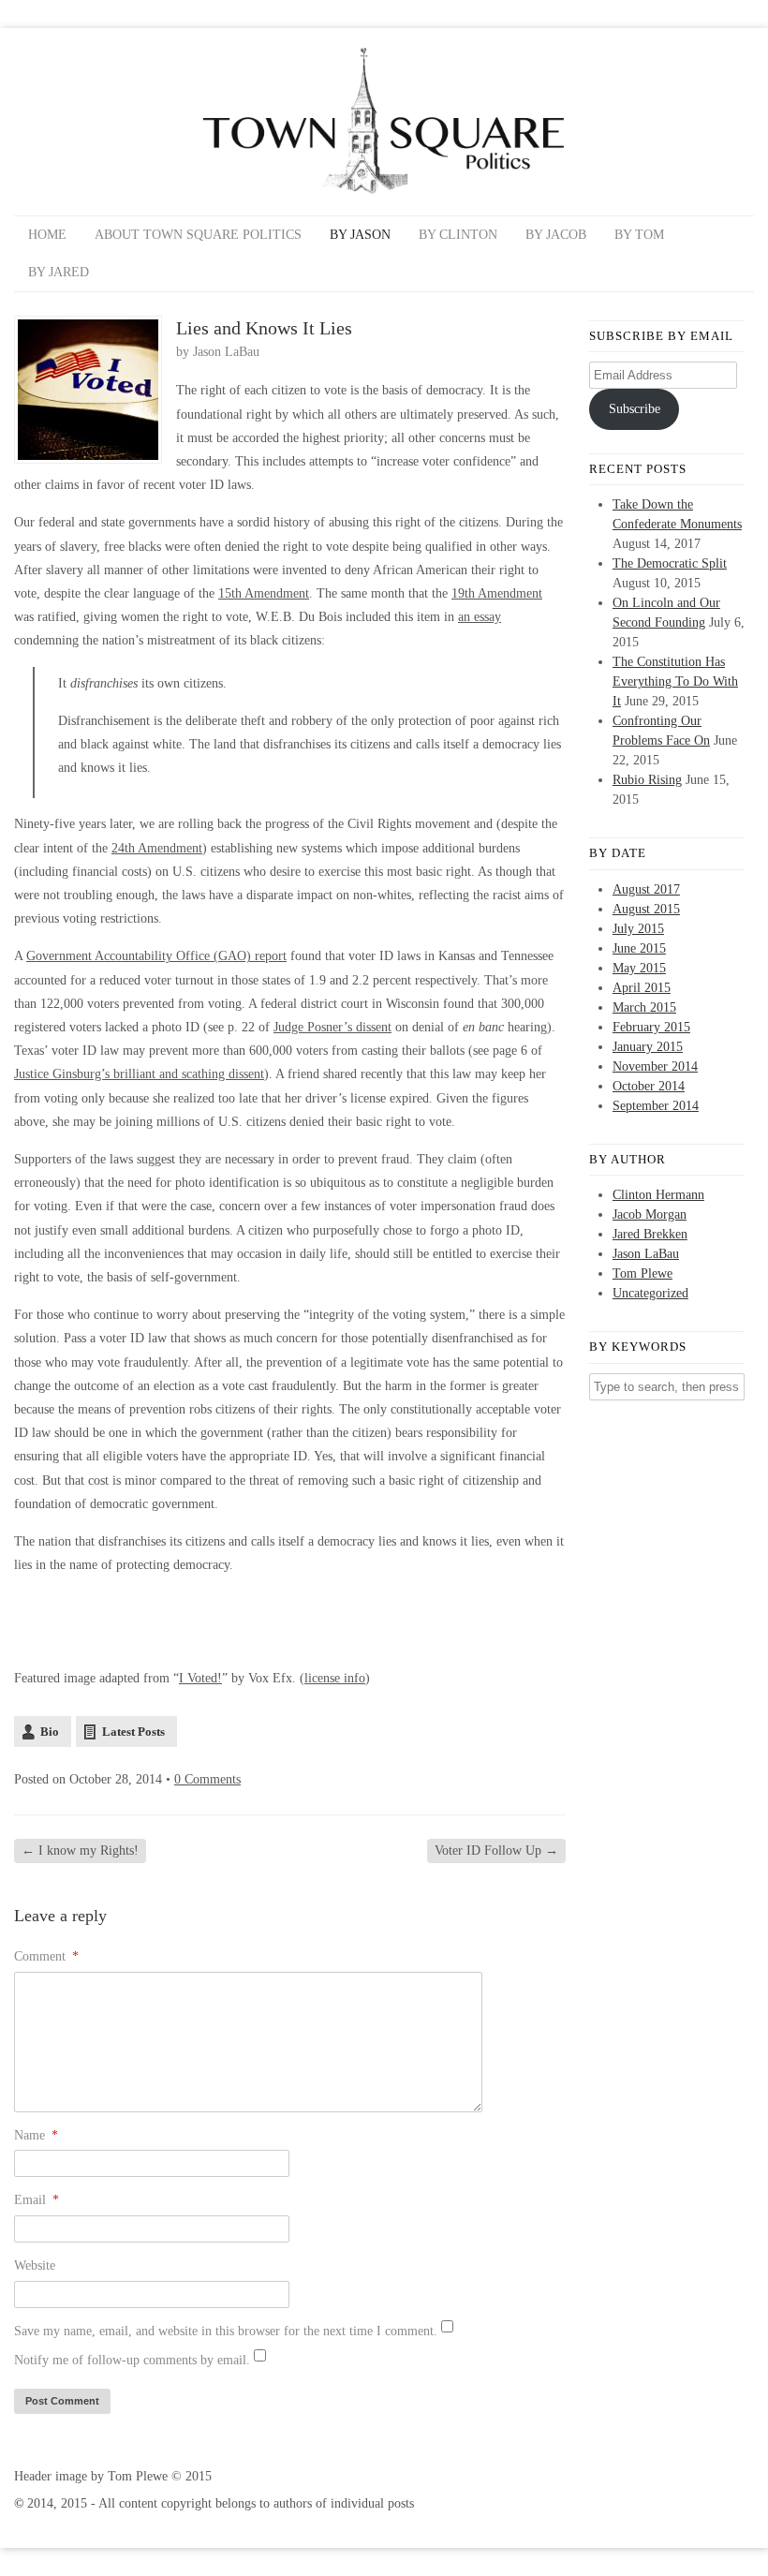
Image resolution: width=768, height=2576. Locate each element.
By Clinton (458, 235)
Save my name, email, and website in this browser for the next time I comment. (226, 2331)
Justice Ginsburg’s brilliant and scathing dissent (139, 1074)
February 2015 (651, 1027)
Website (35, 2265)
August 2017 (646, 889)
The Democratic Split (670, 563)
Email (37, 2200)
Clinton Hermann (658, 1195)
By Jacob (556, 235)
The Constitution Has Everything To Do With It (675, 681)
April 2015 (642, 988)
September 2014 (656, 1106)
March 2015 (644, 1007)
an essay (480, 617)
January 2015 (648, 1047)
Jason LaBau (226, 352)
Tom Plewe (642, 1273)
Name (36, 2135)
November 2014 (655, 1066)
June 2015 (639, 948)
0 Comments (207, 1779)
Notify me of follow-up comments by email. (132, 2360)
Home (47, 235)
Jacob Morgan (650, 1214)
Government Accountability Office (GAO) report (156, 956)
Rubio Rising (647, 780)
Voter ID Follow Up (496, 1851)
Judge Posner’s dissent (332, 1027)
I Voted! (200, 1678)
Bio (50, 1732)
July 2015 (638, 929)
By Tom (639, 235)
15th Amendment (264, 593)
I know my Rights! (80, 1851)
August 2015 (646, 909)
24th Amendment (157, 848)
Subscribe (635, 409)
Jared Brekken (650, 1234)
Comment (46, 1956)
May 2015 (639, 968)
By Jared (59, 272)
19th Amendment (497, 593)
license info (335, 1678)
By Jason (360, 235)
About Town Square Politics (198, 235)
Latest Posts (133, 1732)
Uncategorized (650, 1293)
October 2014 (649, 1086)
